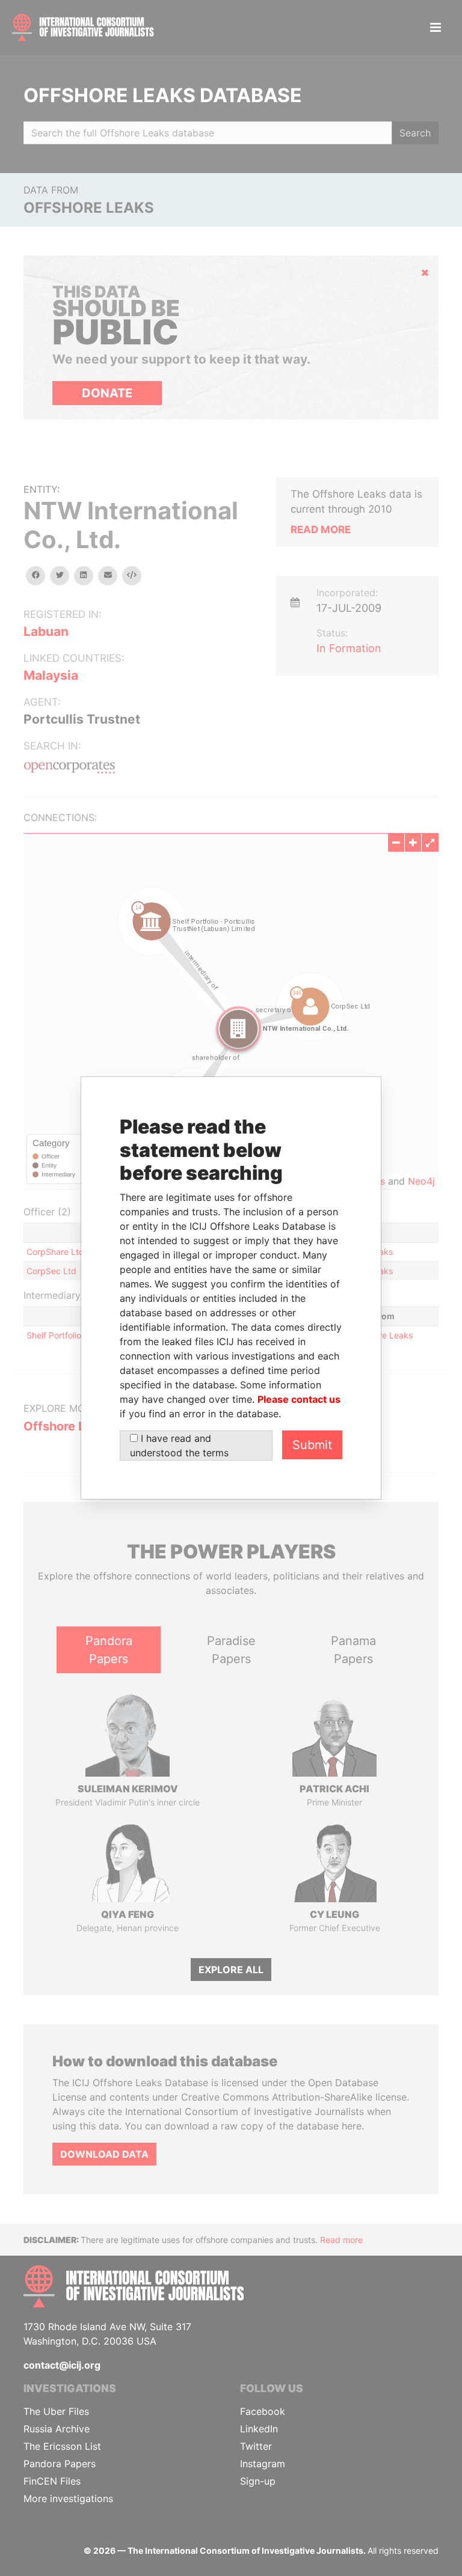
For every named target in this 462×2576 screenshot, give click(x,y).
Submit (312, 1445)
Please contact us (299, 1399)
